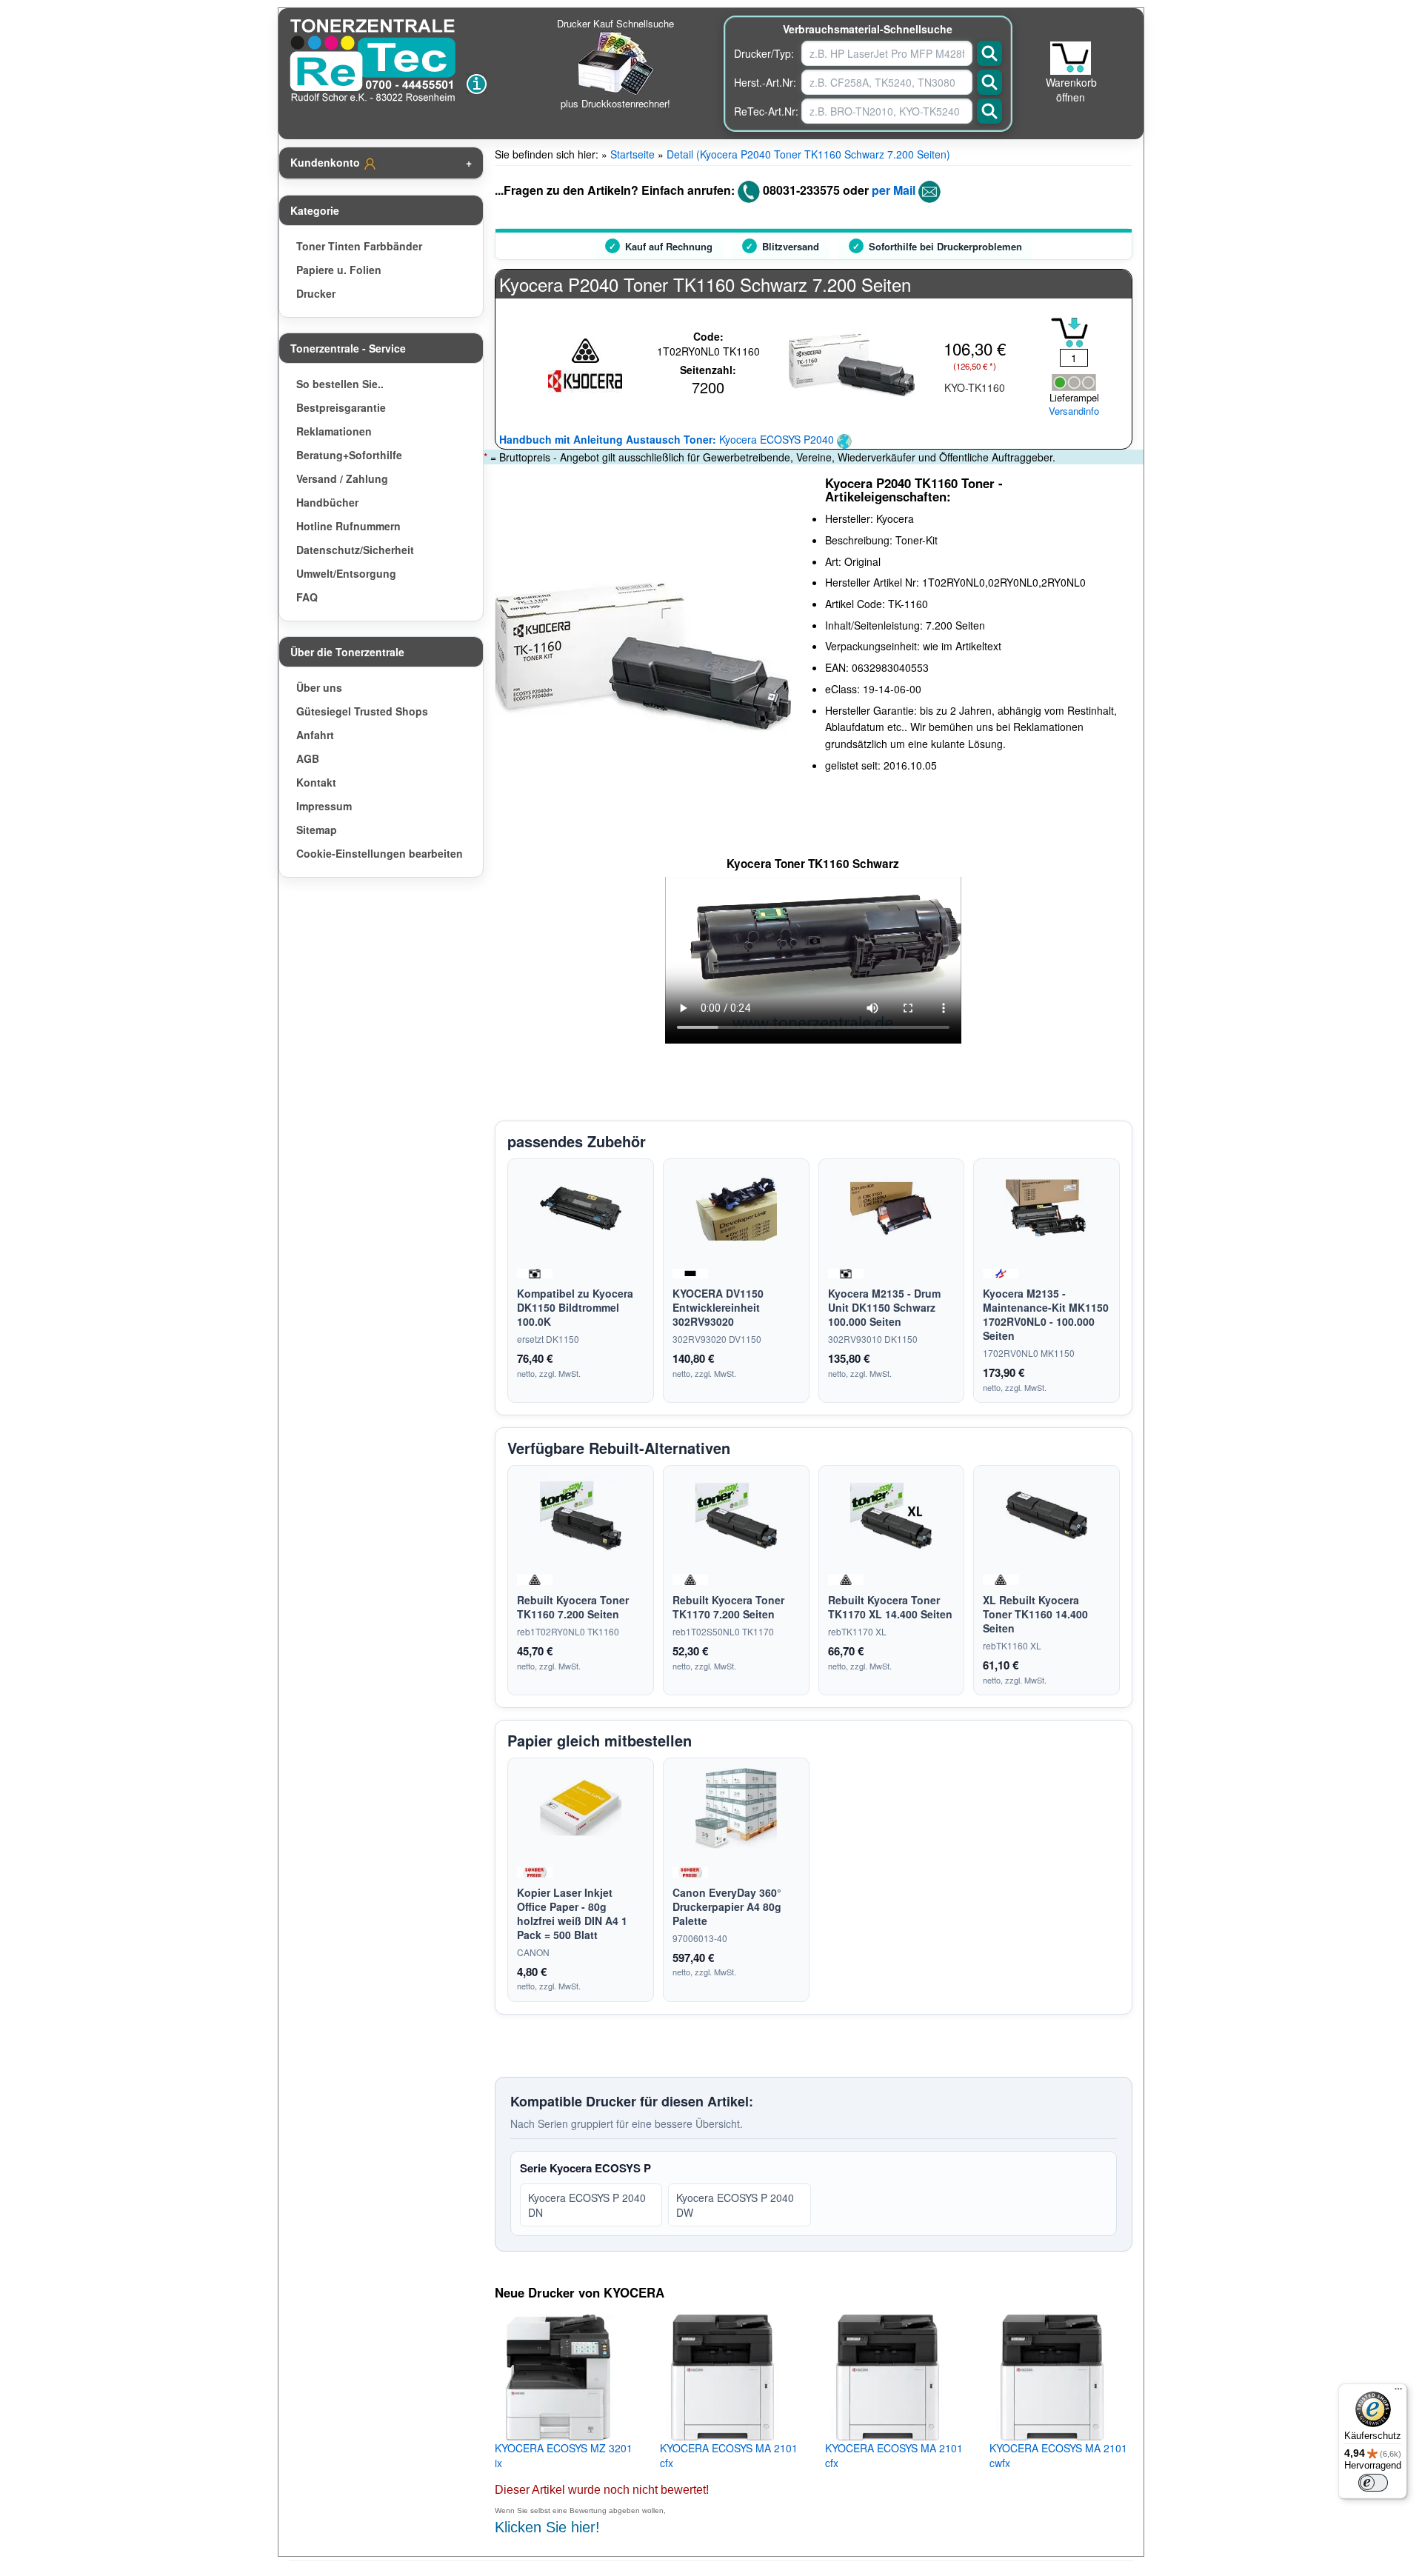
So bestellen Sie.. (340, 384)
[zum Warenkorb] (1071, 58)
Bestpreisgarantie (341, 407)
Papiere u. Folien (339, 270)
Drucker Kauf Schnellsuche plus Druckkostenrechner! (615, 63)
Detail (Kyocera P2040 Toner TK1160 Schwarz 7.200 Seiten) (808, 154)
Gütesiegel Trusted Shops (362, 711)
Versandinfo (1074, 411)
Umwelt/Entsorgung (346, 573)
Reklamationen (334, 431)
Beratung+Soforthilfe (349, 455)
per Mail (894, 190)
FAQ (307, 597)
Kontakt (316, 782)
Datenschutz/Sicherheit (355, 550)
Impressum (324, 806)
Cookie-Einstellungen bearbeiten (380, 853)
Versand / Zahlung (342, 478)
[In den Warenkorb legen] (1069, 333)
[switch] (1373, 2483)
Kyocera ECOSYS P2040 (668, 439)
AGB (308, 758)
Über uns (319, 687)
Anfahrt (315, 735)
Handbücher (327, 502)
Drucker (316, 293)
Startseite (632, 154)
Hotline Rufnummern (348, 526)
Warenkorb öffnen (1071, 90)
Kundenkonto (327, 162)
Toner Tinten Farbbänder (359, 246)
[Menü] (1398, 2392)
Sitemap (317, 830)
